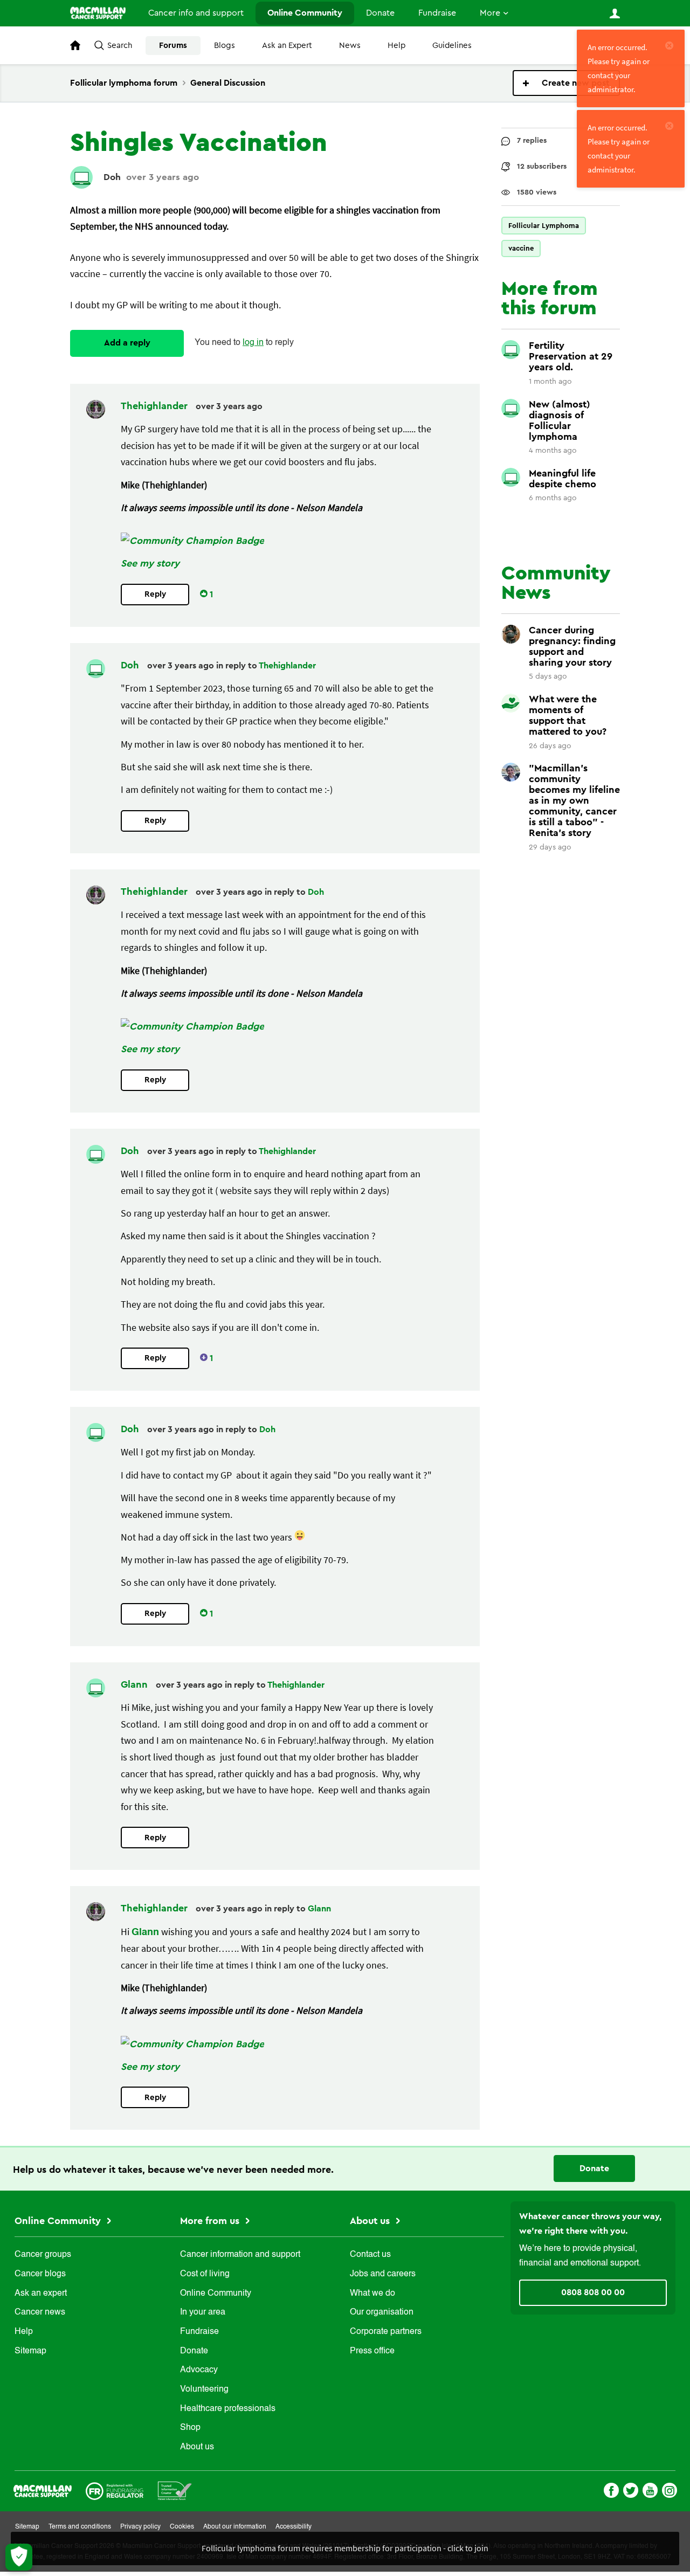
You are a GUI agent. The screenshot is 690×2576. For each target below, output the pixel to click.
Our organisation (382, 2312)
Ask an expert (41, 2294)
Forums (173, 46)
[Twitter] (631, 2489)
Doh (112, 177)
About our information (235, 2527)
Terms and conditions (80, 2527)
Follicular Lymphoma (544, 226)
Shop (190, 2428)
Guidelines (452, 46)
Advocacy (199, 2370)
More (490, 13)
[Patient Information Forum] (175, 2489)
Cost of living (205, 2274)
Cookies (182, 2527)
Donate (380, 13)
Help (396, 46)
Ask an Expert (287, 46)
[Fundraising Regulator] (115, 2489)
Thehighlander (156, 406)
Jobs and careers (383, 2274)
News (350, 46)
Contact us (370, 2255)
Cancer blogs (40, 2274)
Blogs (225, 46)
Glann (136, 1684)
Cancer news (40, 2312)
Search (120, 46)
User (615, 13)
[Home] (98, 13)
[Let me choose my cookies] (19, 2557)
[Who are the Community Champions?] (192, 541)
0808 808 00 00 (593, 2292)
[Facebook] (611, 2489)
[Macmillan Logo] (43, 2489)
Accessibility (294, 2527)
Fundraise (437, 13)
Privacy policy (140, 2527)
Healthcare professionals (228, 2409)
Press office (372, 2351)
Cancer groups (43, 2255)
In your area (203, 2312)
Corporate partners (386, 2332)
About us (197, 2447)
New (566, 83)
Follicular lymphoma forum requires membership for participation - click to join (345, 2548)
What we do (372, 2294)
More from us (211, 2221)
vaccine (521, 248)
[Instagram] (670, 2489)
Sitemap (30, 2351)
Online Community (305, 13)
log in (253, 343)
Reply (155, 594)
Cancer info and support (196, 13)
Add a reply (127, 343)
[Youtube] (650, 2489)
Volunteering (204, 2389)
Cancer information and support (240, 2255)
